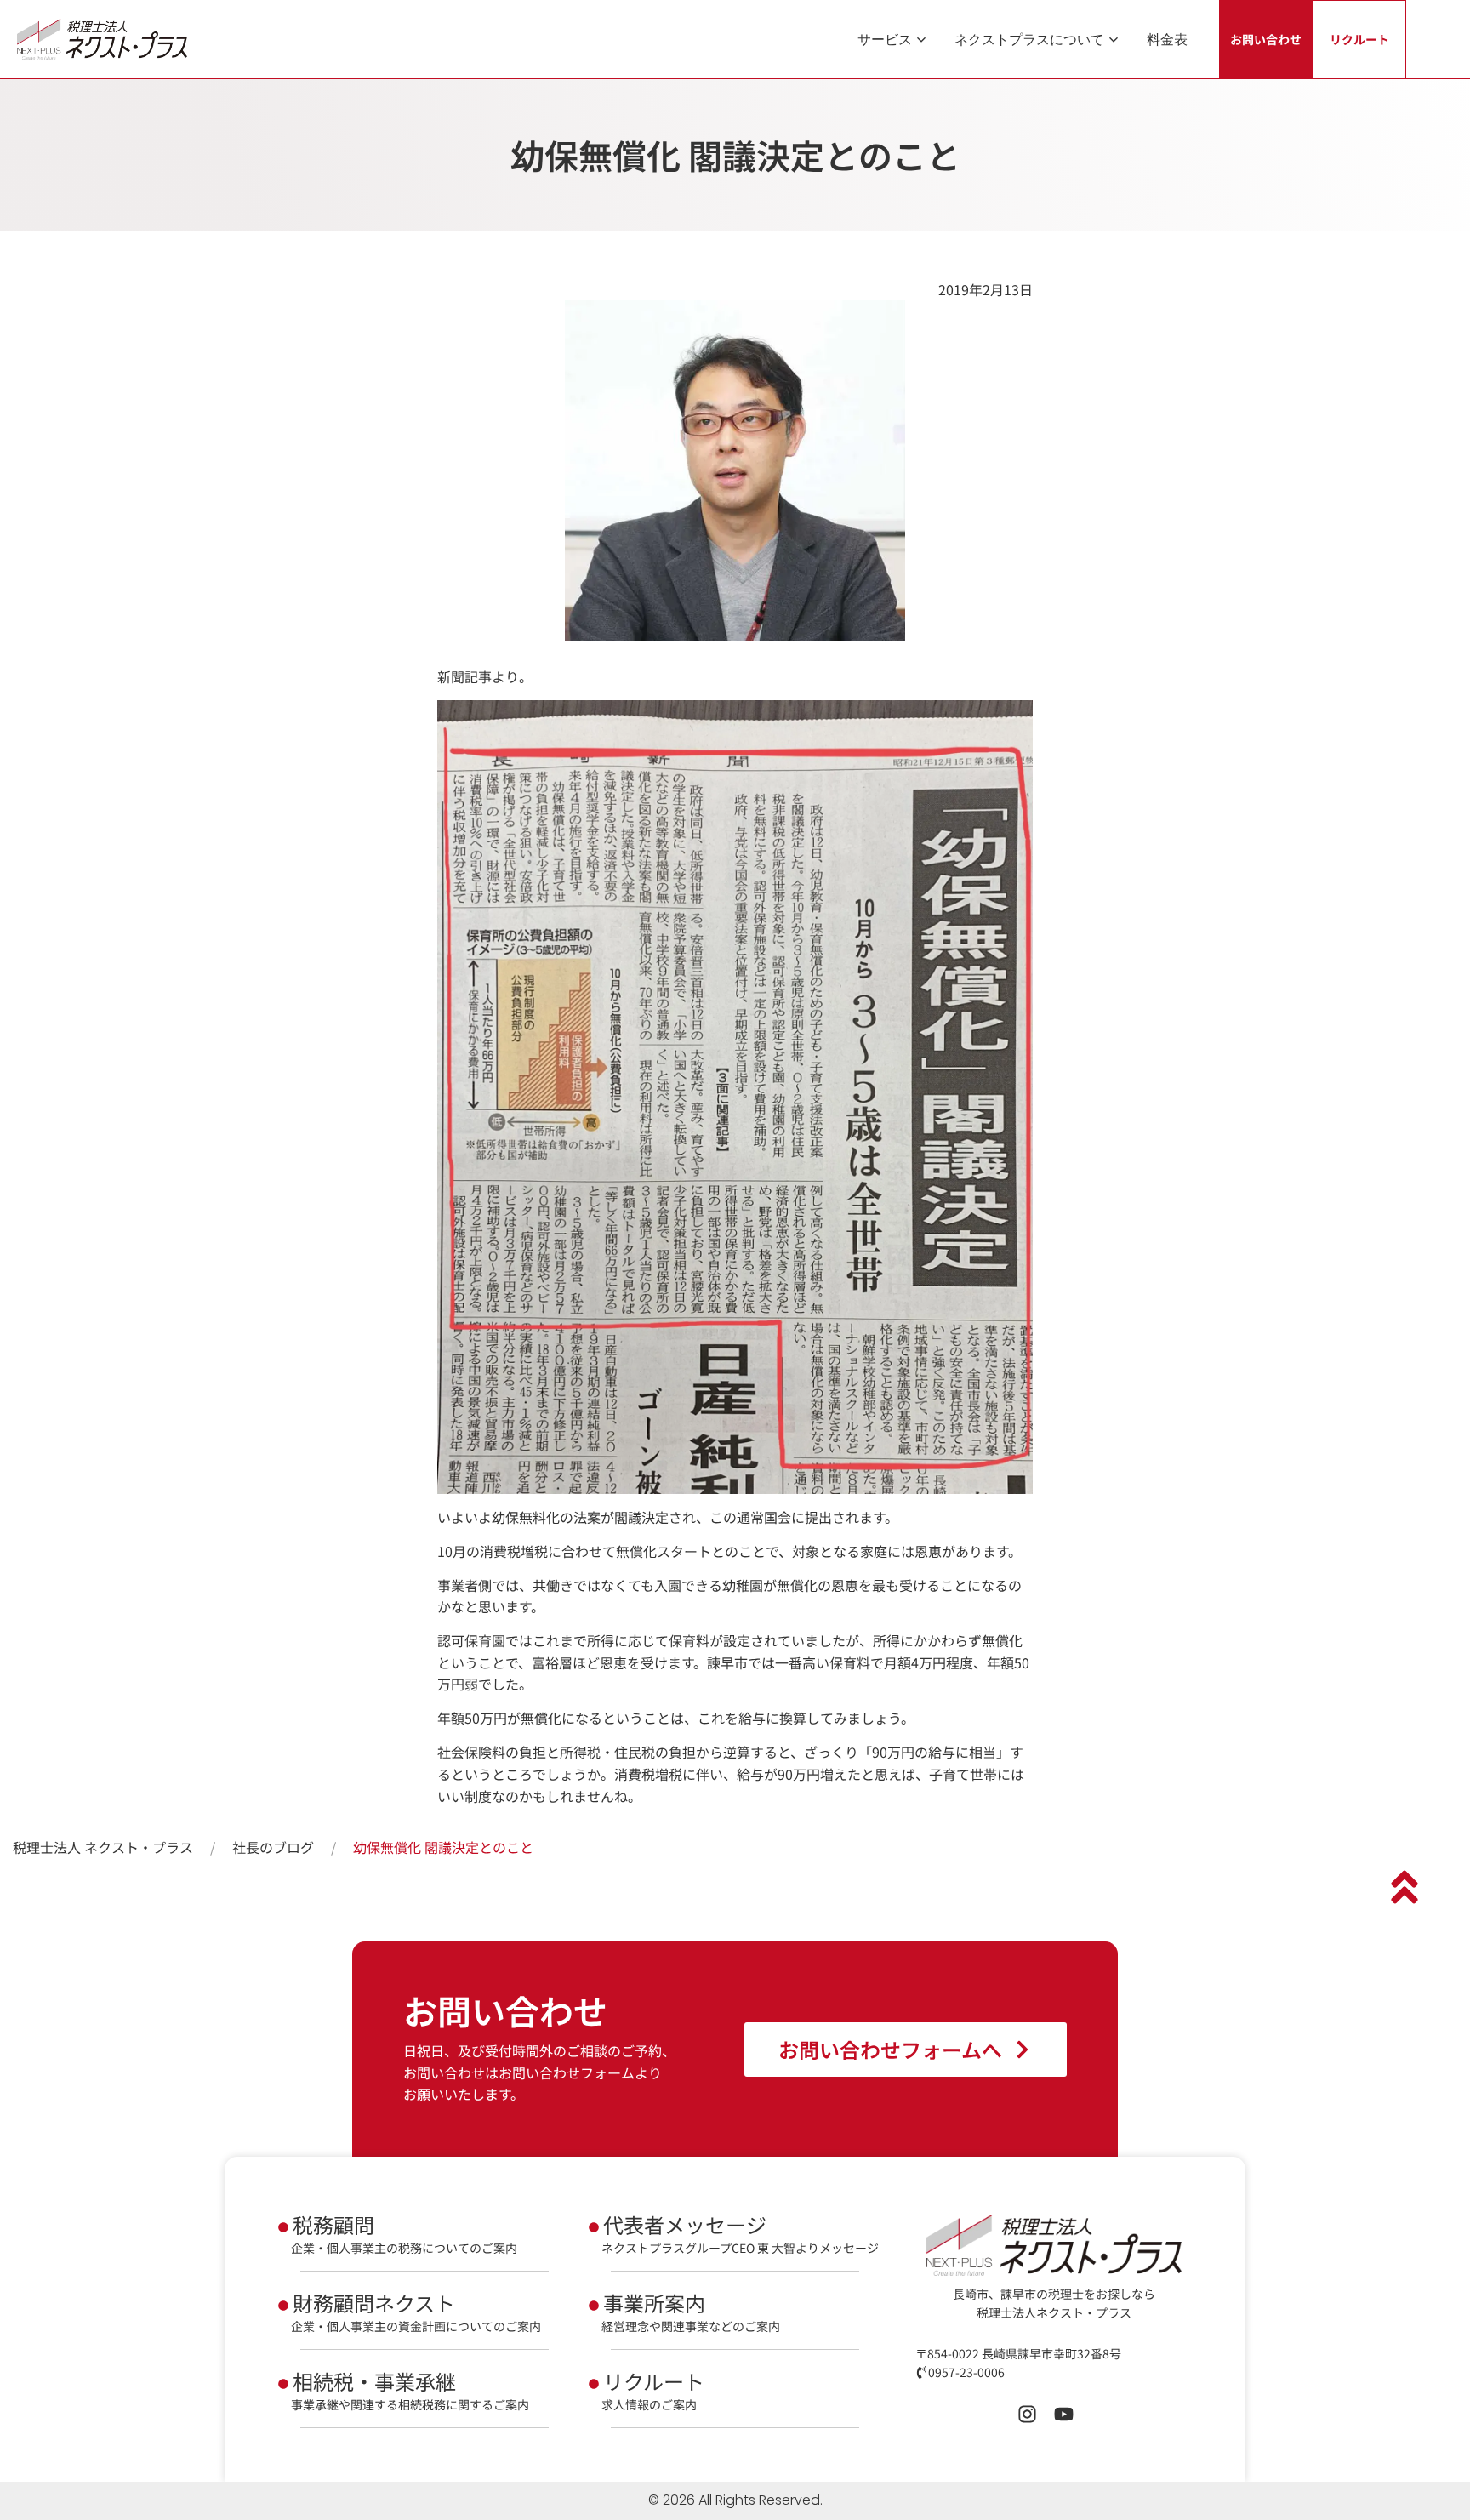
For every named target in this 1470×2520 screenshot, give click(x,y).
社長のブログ (273, 1847)
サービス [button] (885, 39)
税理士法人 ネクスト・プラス (103, 1847)
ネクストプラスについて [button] (1029, 39)
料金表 (1167, 39)
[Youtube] (1064, 2414)
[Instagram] (1027, 2414)
